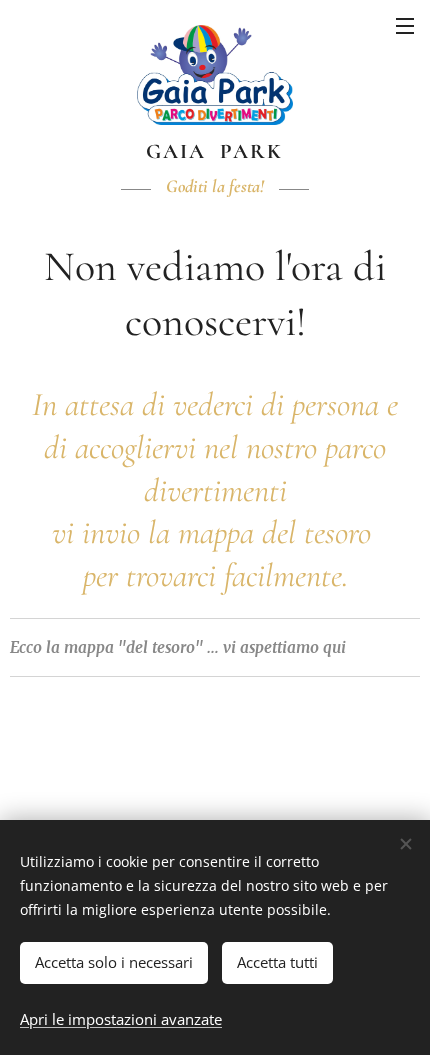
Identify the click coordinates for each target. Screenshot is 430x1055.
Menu (405, 25)
